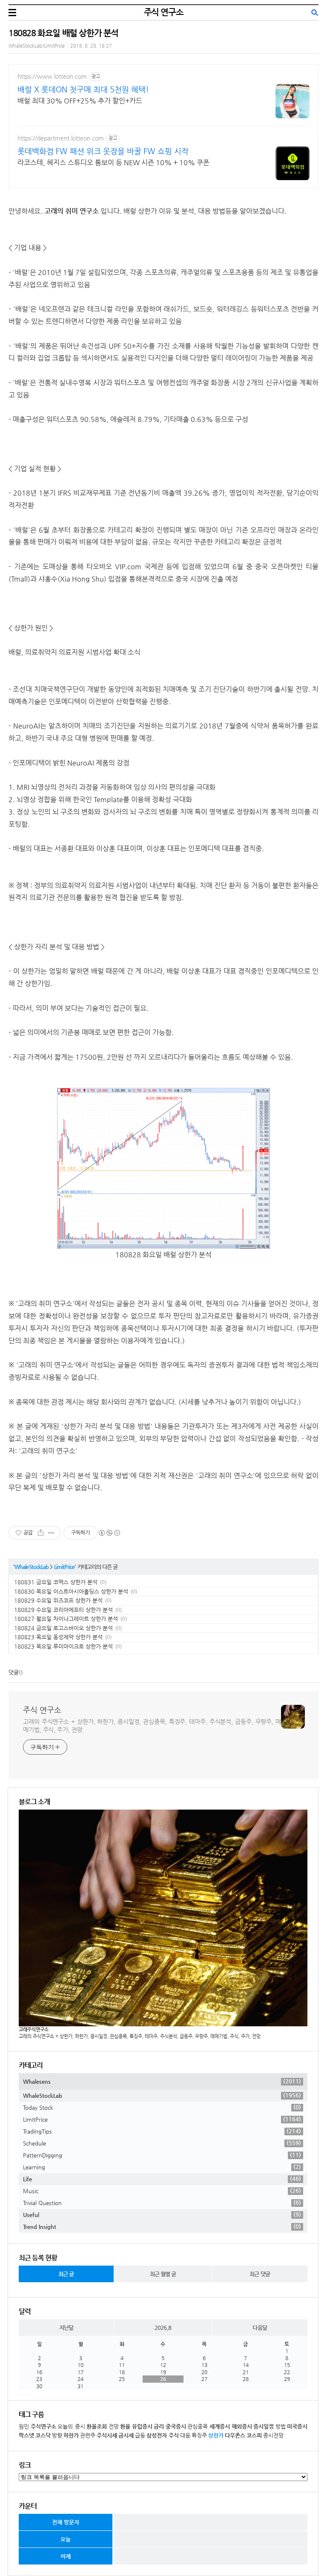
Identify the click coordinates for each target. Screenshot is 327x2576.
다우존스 (235, 2435)
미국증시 (297, 2426)
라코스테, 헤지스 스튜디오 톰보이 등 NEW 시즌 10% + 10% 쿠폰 (113, 162)
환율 (125, 2426)
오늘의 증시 (71, 2426)
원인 (24, 2426)
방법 (281, 2426)
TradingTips (162, 2131)
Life (162, 2179)
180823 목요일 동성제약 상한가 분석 (58, 1637)
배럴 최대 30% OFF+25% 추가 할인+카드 (80, 101)
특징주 (199, 2435)
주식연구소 (43, 2426)
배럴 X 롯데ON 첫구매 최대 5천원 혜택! (83, 89)
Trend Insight (162, 2226)
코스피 (254, 2435)
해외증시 (242, 2426)
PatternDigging (162, 2155)
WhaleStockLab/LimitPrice (37, 46)
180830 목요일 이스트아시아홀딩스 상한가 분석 (71, 1591)
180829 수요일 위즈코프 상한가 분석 (58, 1600)
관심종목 (198, 2426)
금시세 (126, 2435)
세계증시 (220, 2426)
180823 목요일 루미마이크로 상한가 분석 (63, 1646)
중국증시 (176, 2426)
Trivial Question (162, 2203)
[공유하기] (41, 1533)
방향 (57, 2435)
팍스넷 (26, 2435)
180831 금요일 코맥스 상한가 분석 (56, 1582)
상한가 (216, 2435)
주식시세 (107, 2435)
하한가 (71, 2435)
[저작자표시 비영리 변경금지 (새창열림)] (109, 1533)
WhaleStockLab (32, 1567)
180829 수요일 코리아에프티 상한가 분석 (63, 1610)
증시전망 (273, 2435)
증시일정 (264, 2426)
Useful (162, 2215)
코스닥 (43, 2435)
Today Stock (162, 2107)
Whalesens (162, 2081)
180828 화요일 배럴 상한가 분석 (63, 33)
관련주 (88, 2435)
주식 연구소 (164, 12)
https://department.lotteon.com (61, 138)
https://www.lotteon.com (52, 76)
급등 (140, 2435)
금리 (159, 2426)
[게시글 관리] (51, 1533)
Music (162, 2191)
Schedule (162, 2143)
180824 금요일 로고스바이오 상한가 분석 (63, 1628)
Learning (162, 2167)
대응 (185, 2435)
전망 (114, 2426)
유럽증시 (142, 2426)
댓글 (14, 1672)
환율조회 (97, 2426)
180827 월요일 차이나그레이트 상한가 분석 (66, 1619)
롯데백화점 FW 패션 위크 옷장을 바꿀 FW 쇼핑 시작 (103, 151)
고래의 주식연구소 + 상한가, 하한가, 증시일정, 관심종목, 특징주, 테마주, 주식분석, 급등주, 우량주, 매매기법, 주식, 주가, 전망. (152, 1725)
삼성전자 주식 (163, 2435)
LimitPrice (65, 1567)
